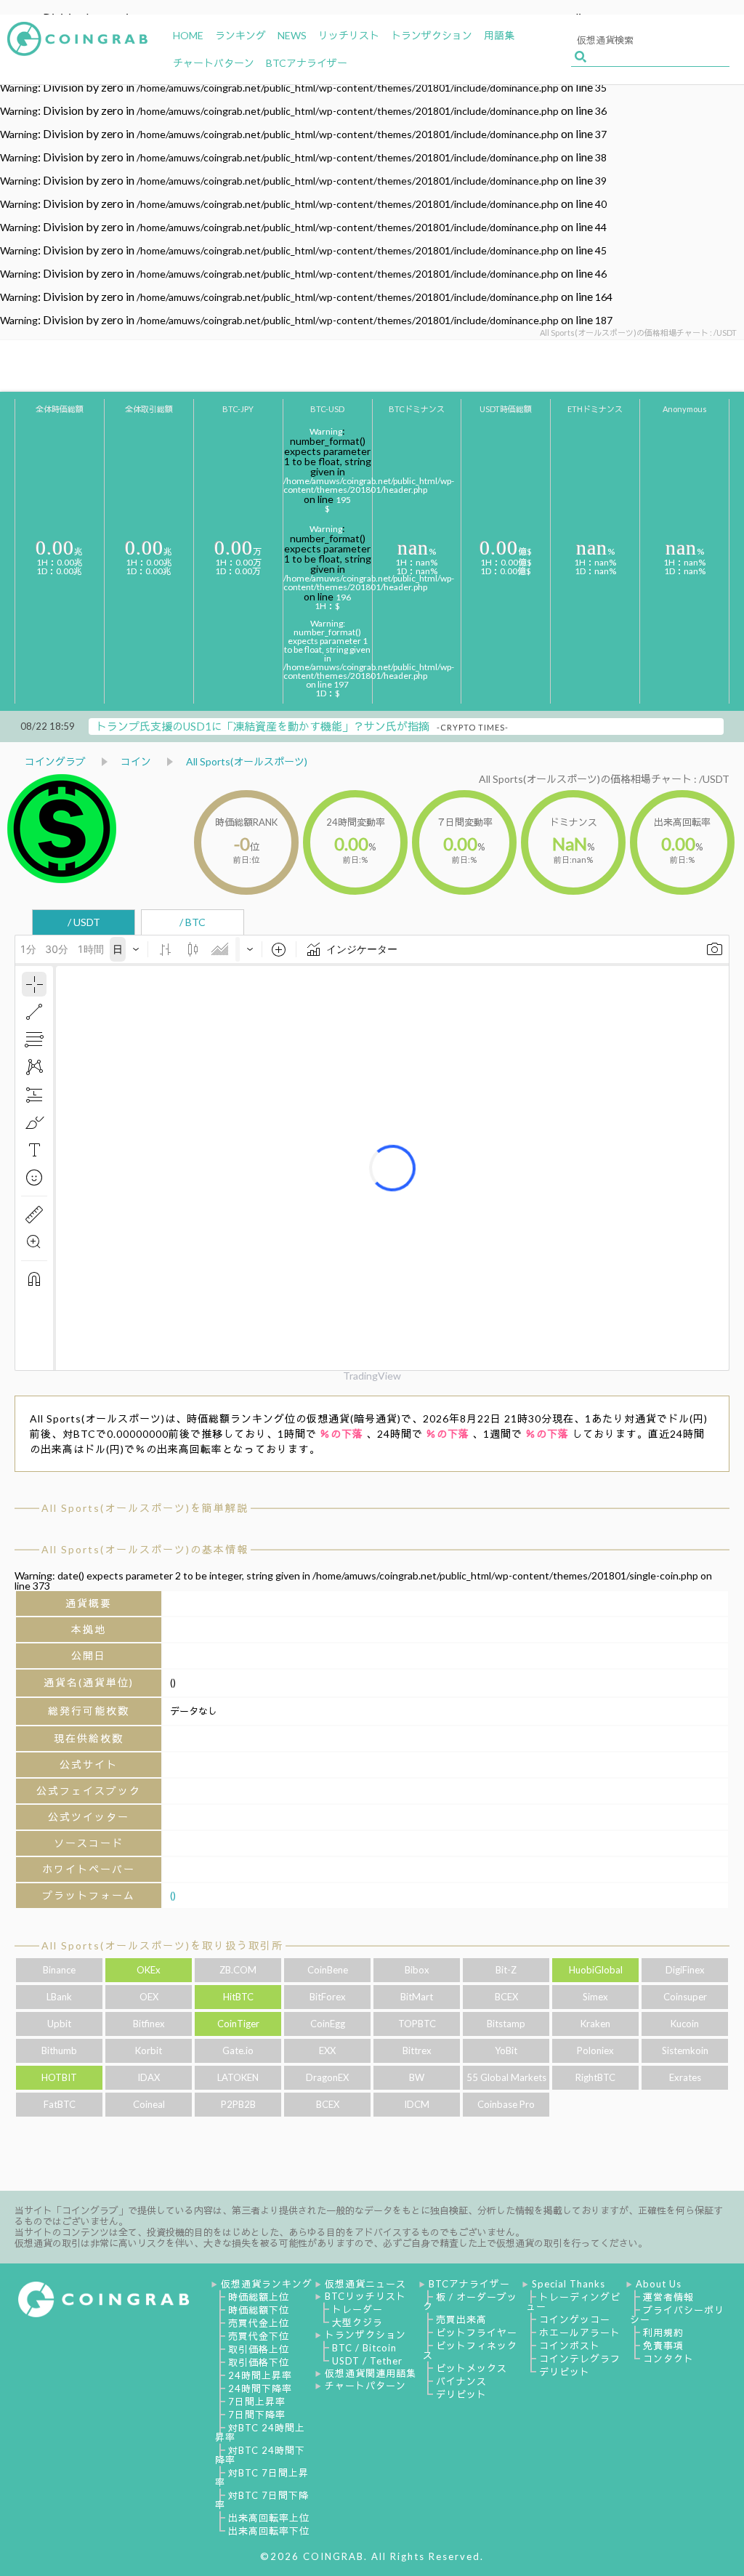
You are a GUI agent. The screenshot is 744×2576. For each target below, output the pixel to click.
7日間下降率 (257, 2415)
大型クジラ (357, 2322)
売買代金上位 (259, 2323)
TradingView (372, 1376)
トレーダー (357, 2309)
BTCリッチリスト (365, 2296)
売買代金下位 (259, 2336)
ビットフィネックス (470, 2350)
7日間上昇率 (257, 2402)
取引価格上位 (259, 2349)
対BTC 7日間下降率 (262, 2500)
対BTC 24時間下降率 (260, 2455)
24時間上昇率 (260, 2375)
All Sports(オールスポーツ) (247, 761)
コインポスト (570, 2346)
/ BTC (193, 922)
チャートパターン (365, 2386)
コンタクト (668, 2359)
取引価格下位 (259, 2362)
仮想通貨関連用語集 (371, 2373)
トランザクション (365, 2335)
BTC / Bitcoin (364, 2348)
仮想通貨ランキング (267, 2284)
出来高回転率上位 (269, 2518)
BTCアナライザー (469, 2284)
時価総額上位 (259, 2297)
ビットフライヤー (477, 2333)
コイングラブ (55, 761)
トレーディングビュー (573, 2302)
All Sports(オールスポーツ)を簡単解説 (145, 1508)
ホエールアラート (580, 2333)
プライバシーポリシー (677, 2315)
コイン (136, 761)
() (173, 1895)
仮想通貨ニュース (365, 2284)
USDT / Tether (367, 2361)
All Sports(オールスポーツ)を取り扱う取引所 (162, 1945)
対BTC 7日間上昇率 (262, 2478)
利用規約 (663, 2333)
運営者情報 (668, 2297)
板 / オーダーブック (470, 2302)
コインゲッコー (575, 2319)
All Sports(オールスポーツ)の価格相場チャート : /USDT (604, 779)
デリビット (461, 2394)
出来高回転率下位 (269, 2531)
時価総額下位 (259, 2310)
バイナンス (461, 2381)
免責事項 (663, 2346)
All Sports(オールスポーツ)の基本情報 (145, 1549)
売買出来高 (461, 2319)
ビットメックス (472, 2368)
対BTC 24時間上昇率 (260, 2432)
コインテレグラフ (580, 2359)
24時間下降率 (260, 2388)
